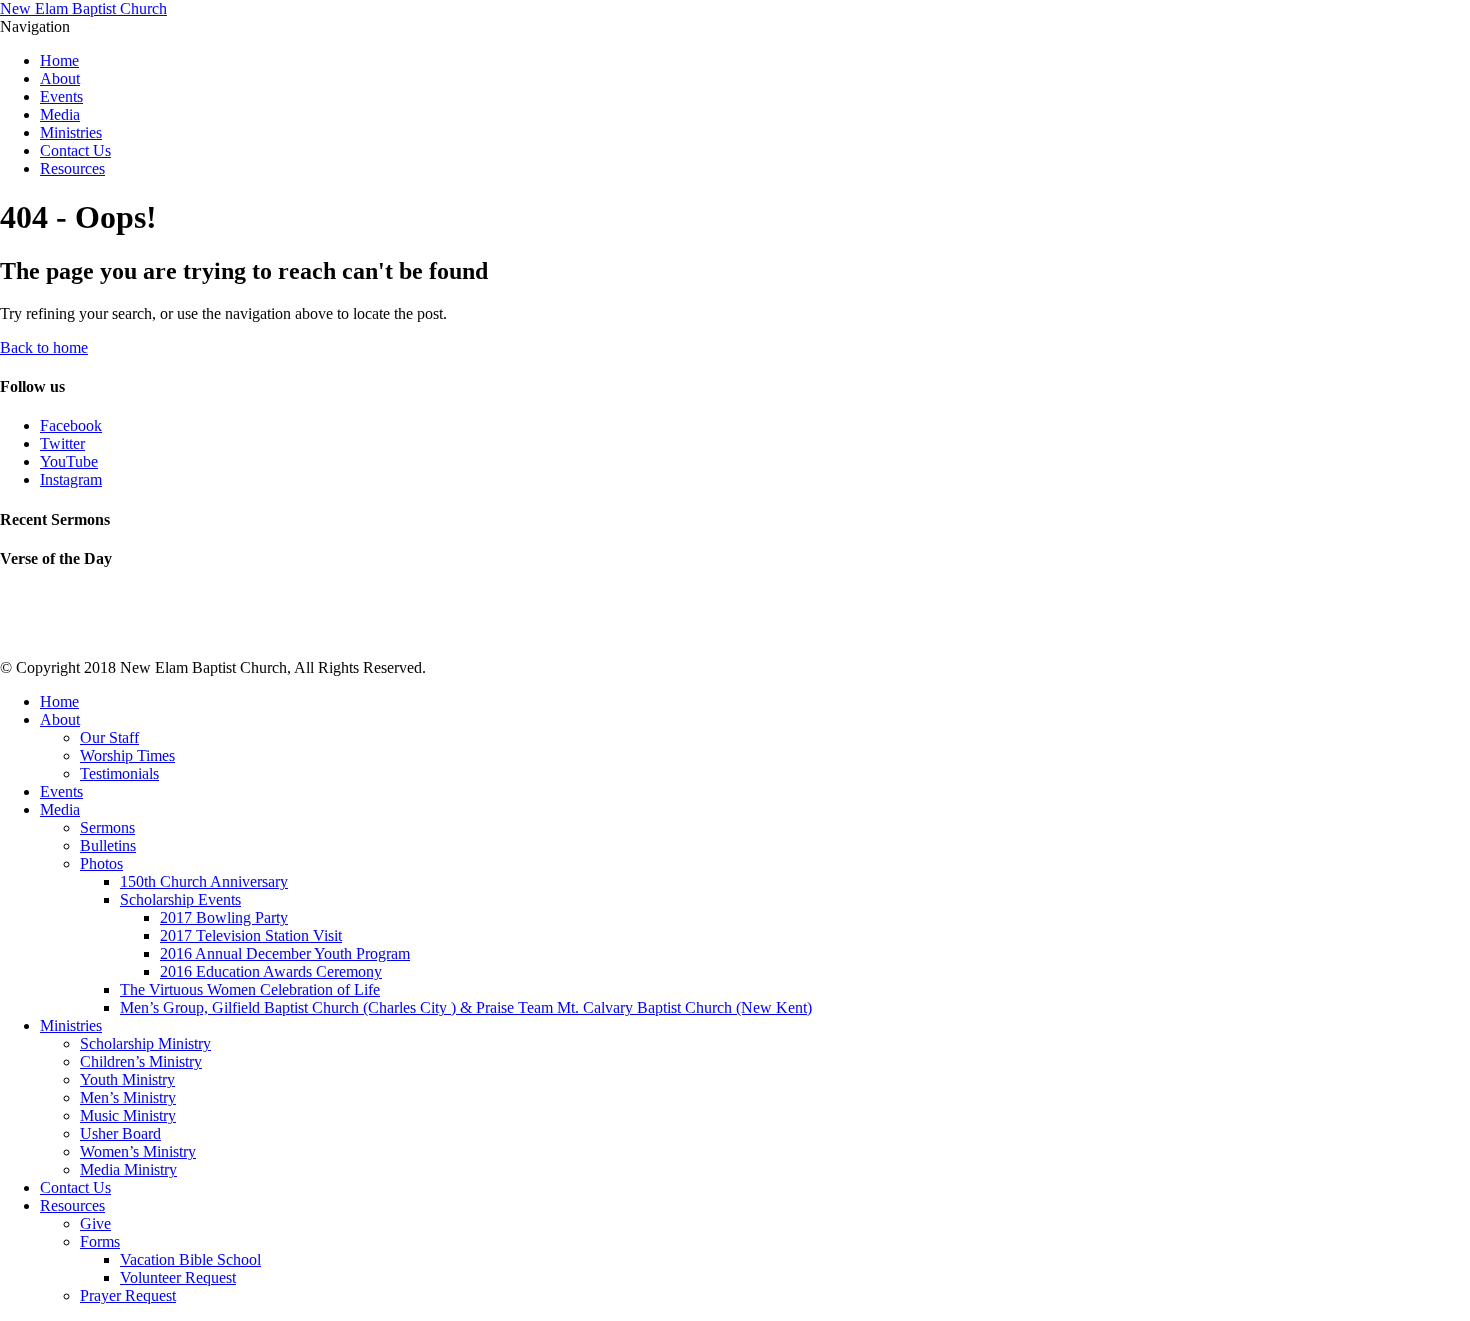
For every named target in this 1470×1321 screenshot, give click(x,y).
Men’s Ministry (128, 1097)
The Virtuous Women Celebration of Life (250, 989)
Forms (100, 1241)
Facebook (71, 425)
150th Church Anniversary (204, 881)
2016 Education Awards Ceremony (271, 971)
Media (60, 114)
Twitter (62, 443)
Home (59, 60)
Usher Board (120, 1133)
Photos (101, 863)
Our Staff (109, 737)
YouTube (69, 461)
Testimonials (119, 773)
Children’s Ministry (141, 1061)
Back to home (44, 347)
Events (61, 96)
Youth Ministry (127, 1079)
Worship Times (127, 755)
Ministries (71, 132)
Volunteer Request (178, 1277)
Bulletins (108, 845)
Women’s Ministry (138, 1151)
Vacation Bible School (190, 1259)
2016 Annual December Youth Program (285, 953)
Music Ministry (128, 1115)
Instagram (71, 479)
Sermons (107, 827)
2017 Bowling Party (224, 917)
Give (95, 1223)
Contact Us (75, 150)
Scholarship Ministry (145, 1043)
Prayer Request (128, 1295)
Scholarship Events (180, 899)
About (60, 78)
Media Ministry (128, 1169)
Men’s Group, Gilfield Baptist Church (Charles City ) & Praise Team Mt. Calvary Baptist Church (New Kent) (466, 1007)
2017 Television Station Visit (251, 935)
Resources (72, 168)
